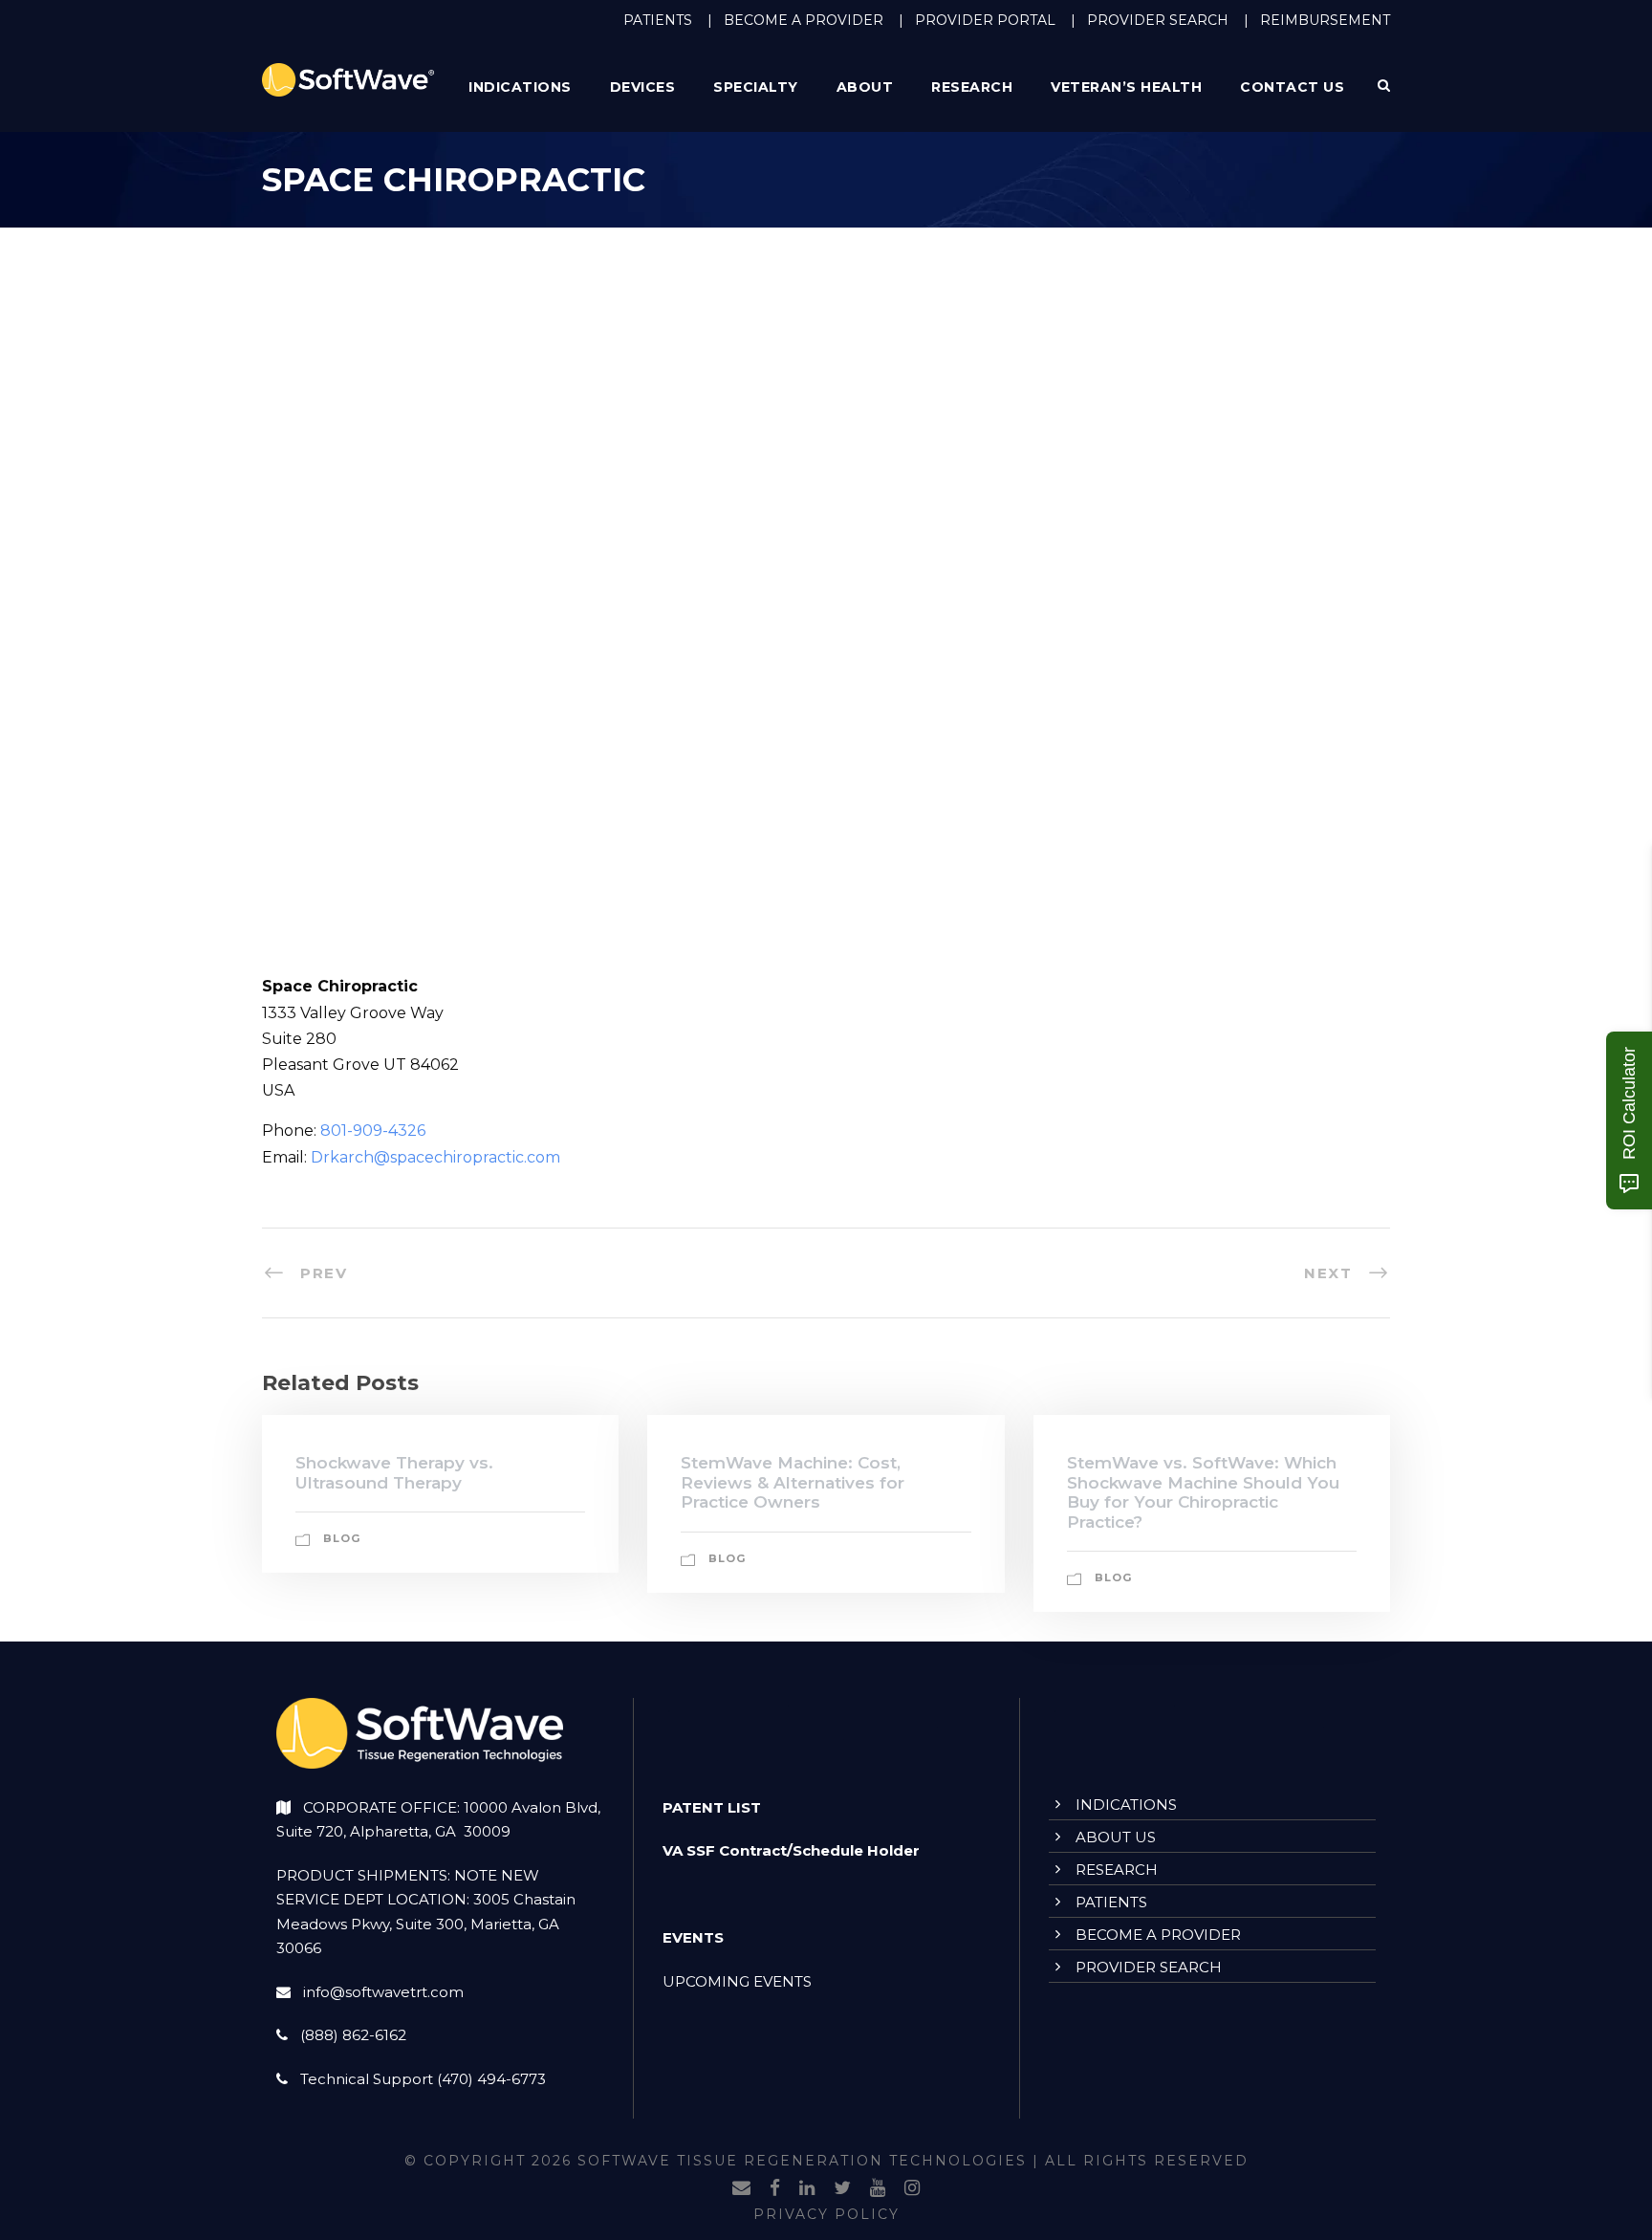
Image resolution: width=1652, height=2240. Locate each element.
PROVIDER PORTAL (985, 20)
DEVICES (643, 87)
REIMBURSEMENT (1325, 20)
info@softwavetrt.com (383, 1992)
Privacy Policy (826, 2214)
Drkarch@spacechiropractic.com (435, 1157)
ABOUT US (1116, 1837)
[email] (741, 2188)
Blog (342, 1538)
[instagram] (912, 2188)
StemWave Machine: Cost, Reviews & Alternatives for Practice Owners (793, 1482)
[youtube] (878, 2188)
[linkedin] (807, 2188)
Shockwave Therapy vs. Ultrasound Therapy (394, 1472)
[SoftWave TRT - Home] (348, 79)
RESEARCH (972, 87)
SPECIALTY (756, 87)
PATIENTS (658, 20)
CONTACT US (1292, 87)
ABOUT (865, 87)
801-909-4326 (373, 1131)
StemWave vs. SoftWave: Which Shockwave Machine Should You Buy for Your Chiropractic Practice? (1203, 1492)
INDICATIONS (1126, 1805)
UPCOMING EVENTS (737, 1981)
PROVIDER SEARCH (1158, 20)
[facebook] (775, 2188)
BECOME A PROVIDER (804, 20)
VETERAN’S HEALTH (1126, 87)
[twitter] (842, 2188)
